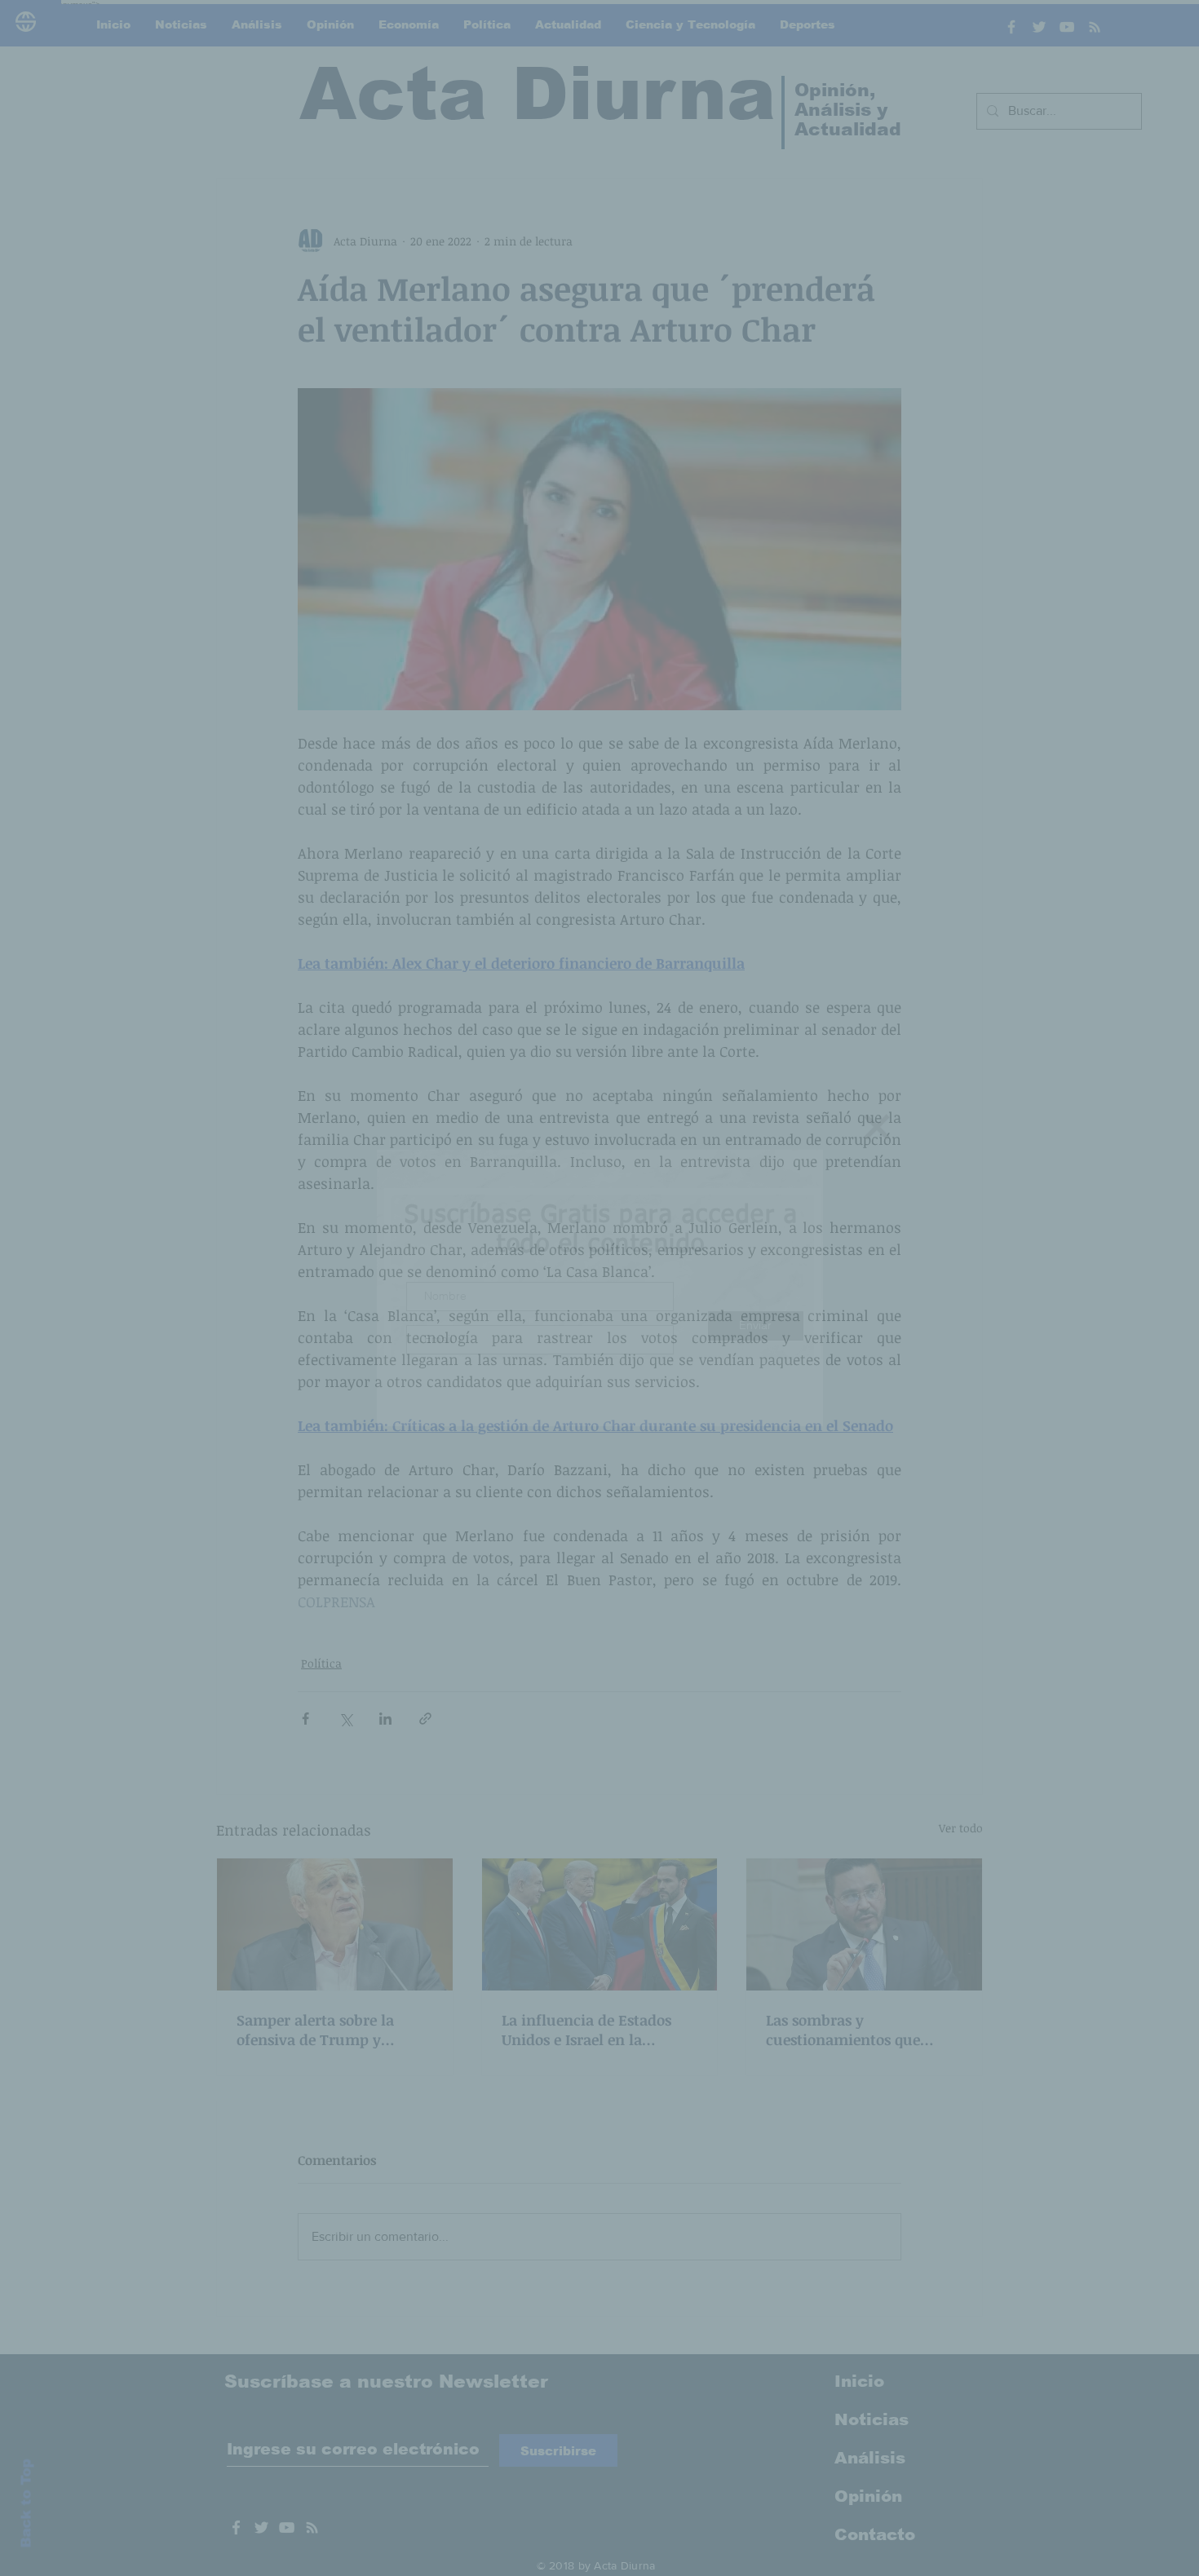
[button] (877, 1127)
